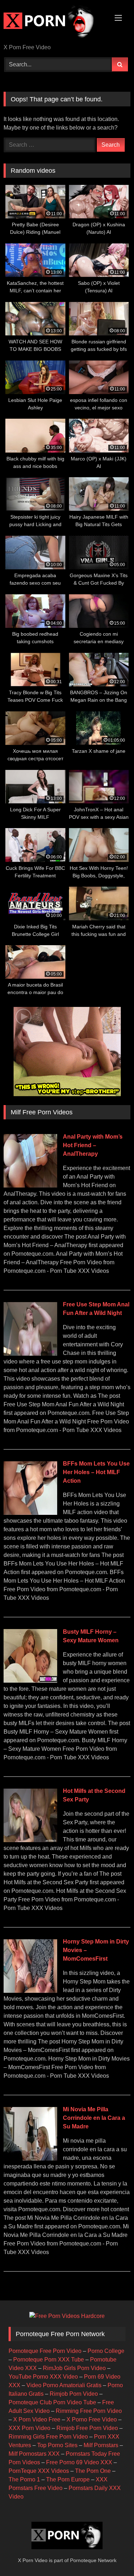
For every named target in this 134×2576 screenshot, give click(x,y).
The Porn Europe (68, 2479)
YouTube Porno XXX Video (43, 2377)
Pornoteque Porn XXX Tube (49, 2360)
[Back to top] (112, 2555)
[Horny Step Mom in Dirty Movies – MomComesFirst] (30, 1991)
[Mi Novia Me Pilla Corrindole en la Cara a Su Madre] (30, 2159)
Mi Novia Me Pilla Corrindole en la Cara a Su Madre (94, 2118)
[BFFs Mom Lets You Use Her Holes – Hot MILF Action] (30, 1513)
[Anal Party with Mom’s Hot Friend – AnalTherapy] (30, 1186)
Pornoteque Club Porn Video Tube (52, 2402)
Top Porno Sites (57, 2445)
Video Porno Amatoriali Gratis (64, 2385)
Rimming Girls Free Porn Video (48, 2437)
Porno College (106, 2351)
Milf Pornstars (101, 2445)
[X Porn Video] (55, 22)
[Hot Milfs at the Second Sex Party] (30, 1840)
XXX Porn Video (29, 2428)
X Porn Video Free (37, 2419)
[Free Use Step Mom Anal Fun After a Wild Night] (30, 1354)
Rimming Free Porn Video (89, 2411)
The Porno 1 (24, 2479)
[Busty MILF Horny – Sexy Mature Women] (30, 1681)
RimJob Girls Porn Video (74, 2368)
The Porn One (93, 2471)
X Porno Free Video (92, 2419)
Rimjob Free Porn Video (87, 2428)
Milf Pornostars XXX (34, 2454)
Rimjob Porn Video (74, 2394)
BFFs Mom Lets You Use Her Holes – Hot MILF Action (96, 1472)
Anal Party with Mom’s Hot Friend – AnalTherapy (93, 1145)
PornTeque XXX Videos (39, 2471)
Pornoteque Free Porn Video (45, 2351)
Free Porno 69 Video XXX (79, 2462)
